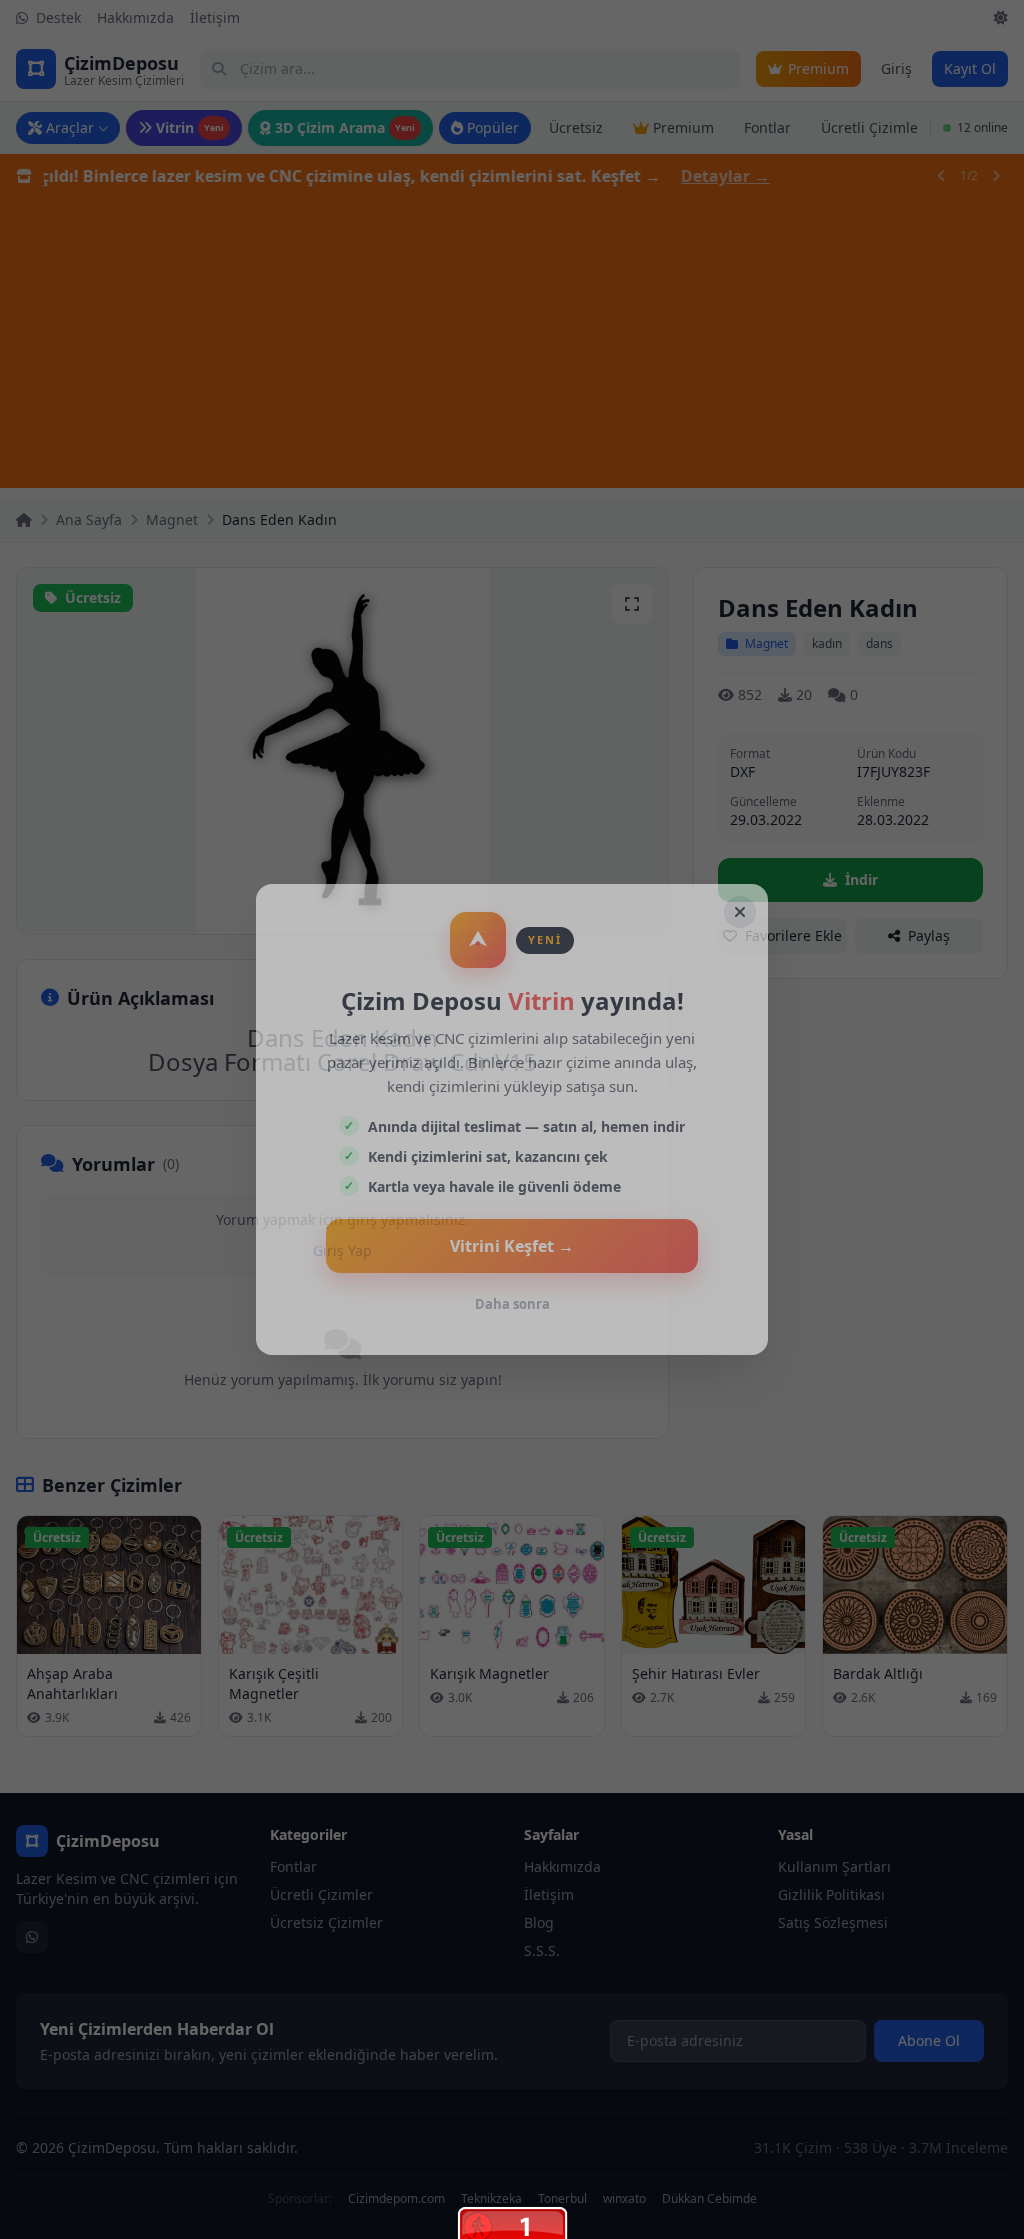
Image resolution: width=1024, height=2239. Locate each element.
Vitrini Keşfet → (512, 1246)
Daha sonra (512, 1304)
